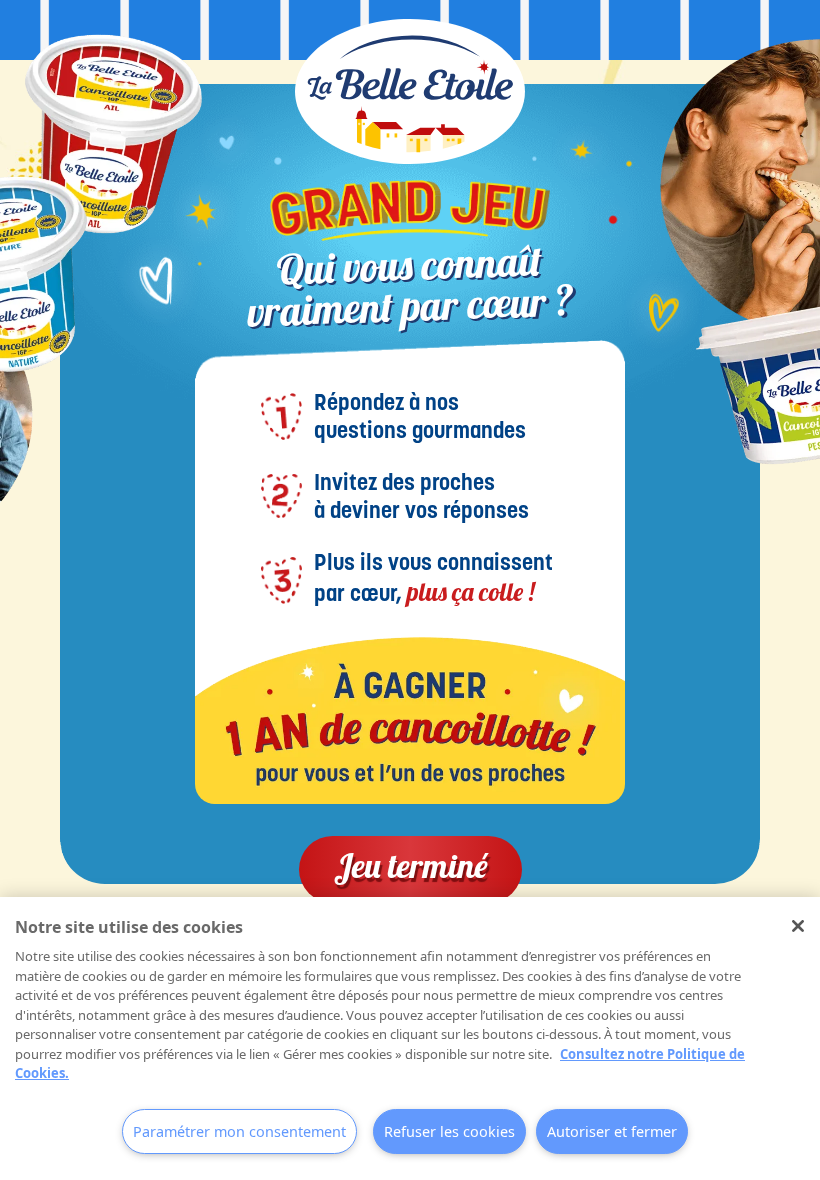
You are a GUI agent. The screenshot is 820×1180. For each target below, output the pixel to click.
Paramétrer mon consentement (239, 1131)
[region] (410, 1038)
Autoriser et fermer (612, 1131)
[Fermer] (798, 926)
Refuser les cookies (449, 1131)
